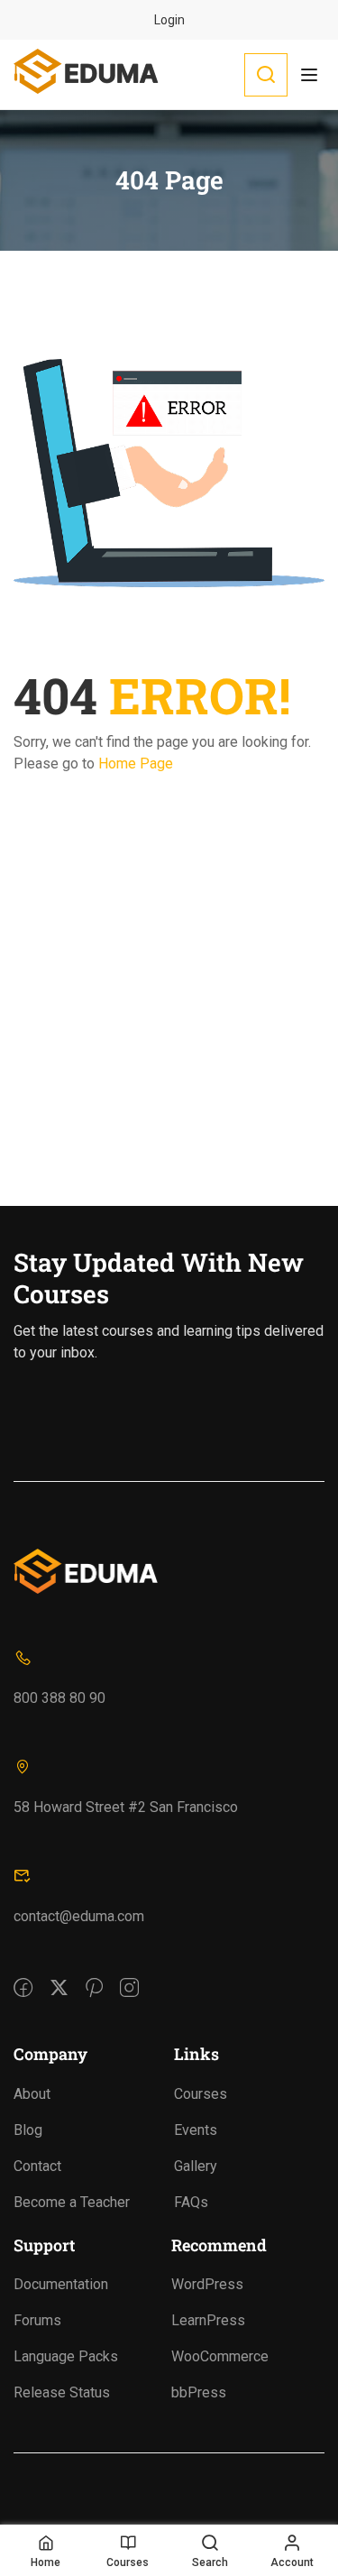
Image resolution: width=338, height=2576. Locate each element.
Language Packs (66, 2356)
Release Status (62, 2392)
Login (169, 20)
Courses (201, 2094)
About (32, 2094)
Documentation (61, 2284)
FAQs (191, 2202)
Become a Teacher (72, 2202)
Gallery (196, 2166)
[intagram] (129, 1975)
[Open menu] (311, 75)
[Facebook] (23, 1975)
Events (196, 2130)
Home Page (136, 764)
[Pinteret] (94, 1975)
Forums (37, 2320)
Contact (37, 2166)
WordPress (207, 2284)
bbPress (199, 2392)
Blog (28, 2130)
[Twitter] (59, 1975)
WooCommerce (220, 2356)
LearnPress (208, 2320)
